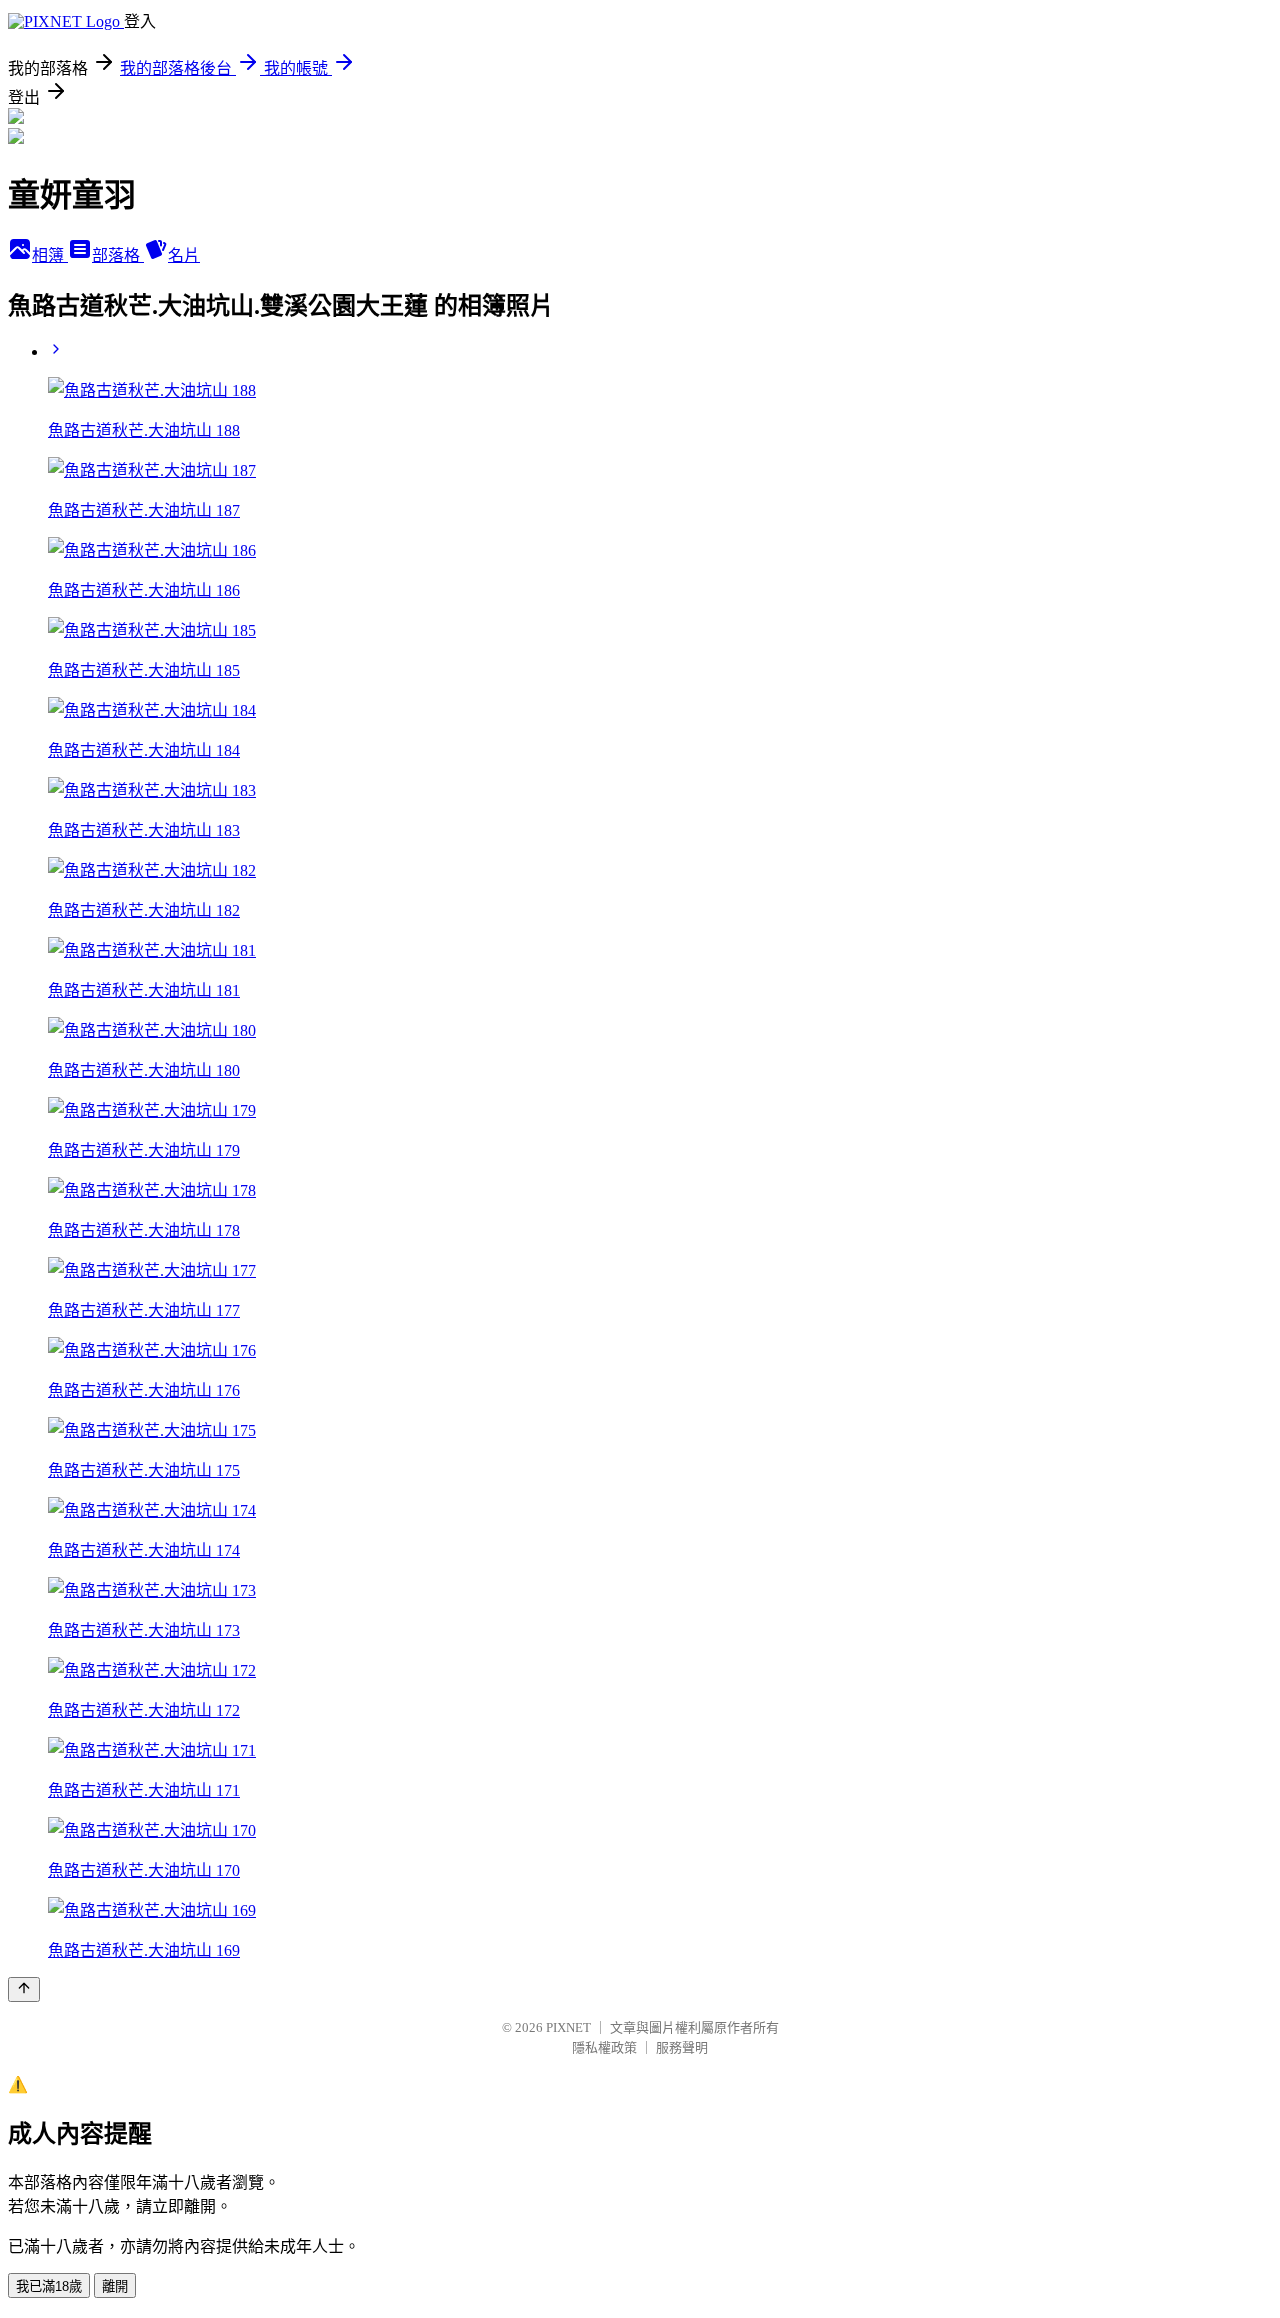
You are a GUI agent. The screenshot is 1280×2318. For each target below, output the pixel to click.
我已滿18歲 (49, 2286)
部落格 (118, 255)
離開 (115, 2286)
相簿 (50, 255)
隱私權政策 (604, 2047)
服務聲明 (682, 2047)
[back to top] (24, 1989)
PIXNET (568, 2027)
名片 (184, 255)
